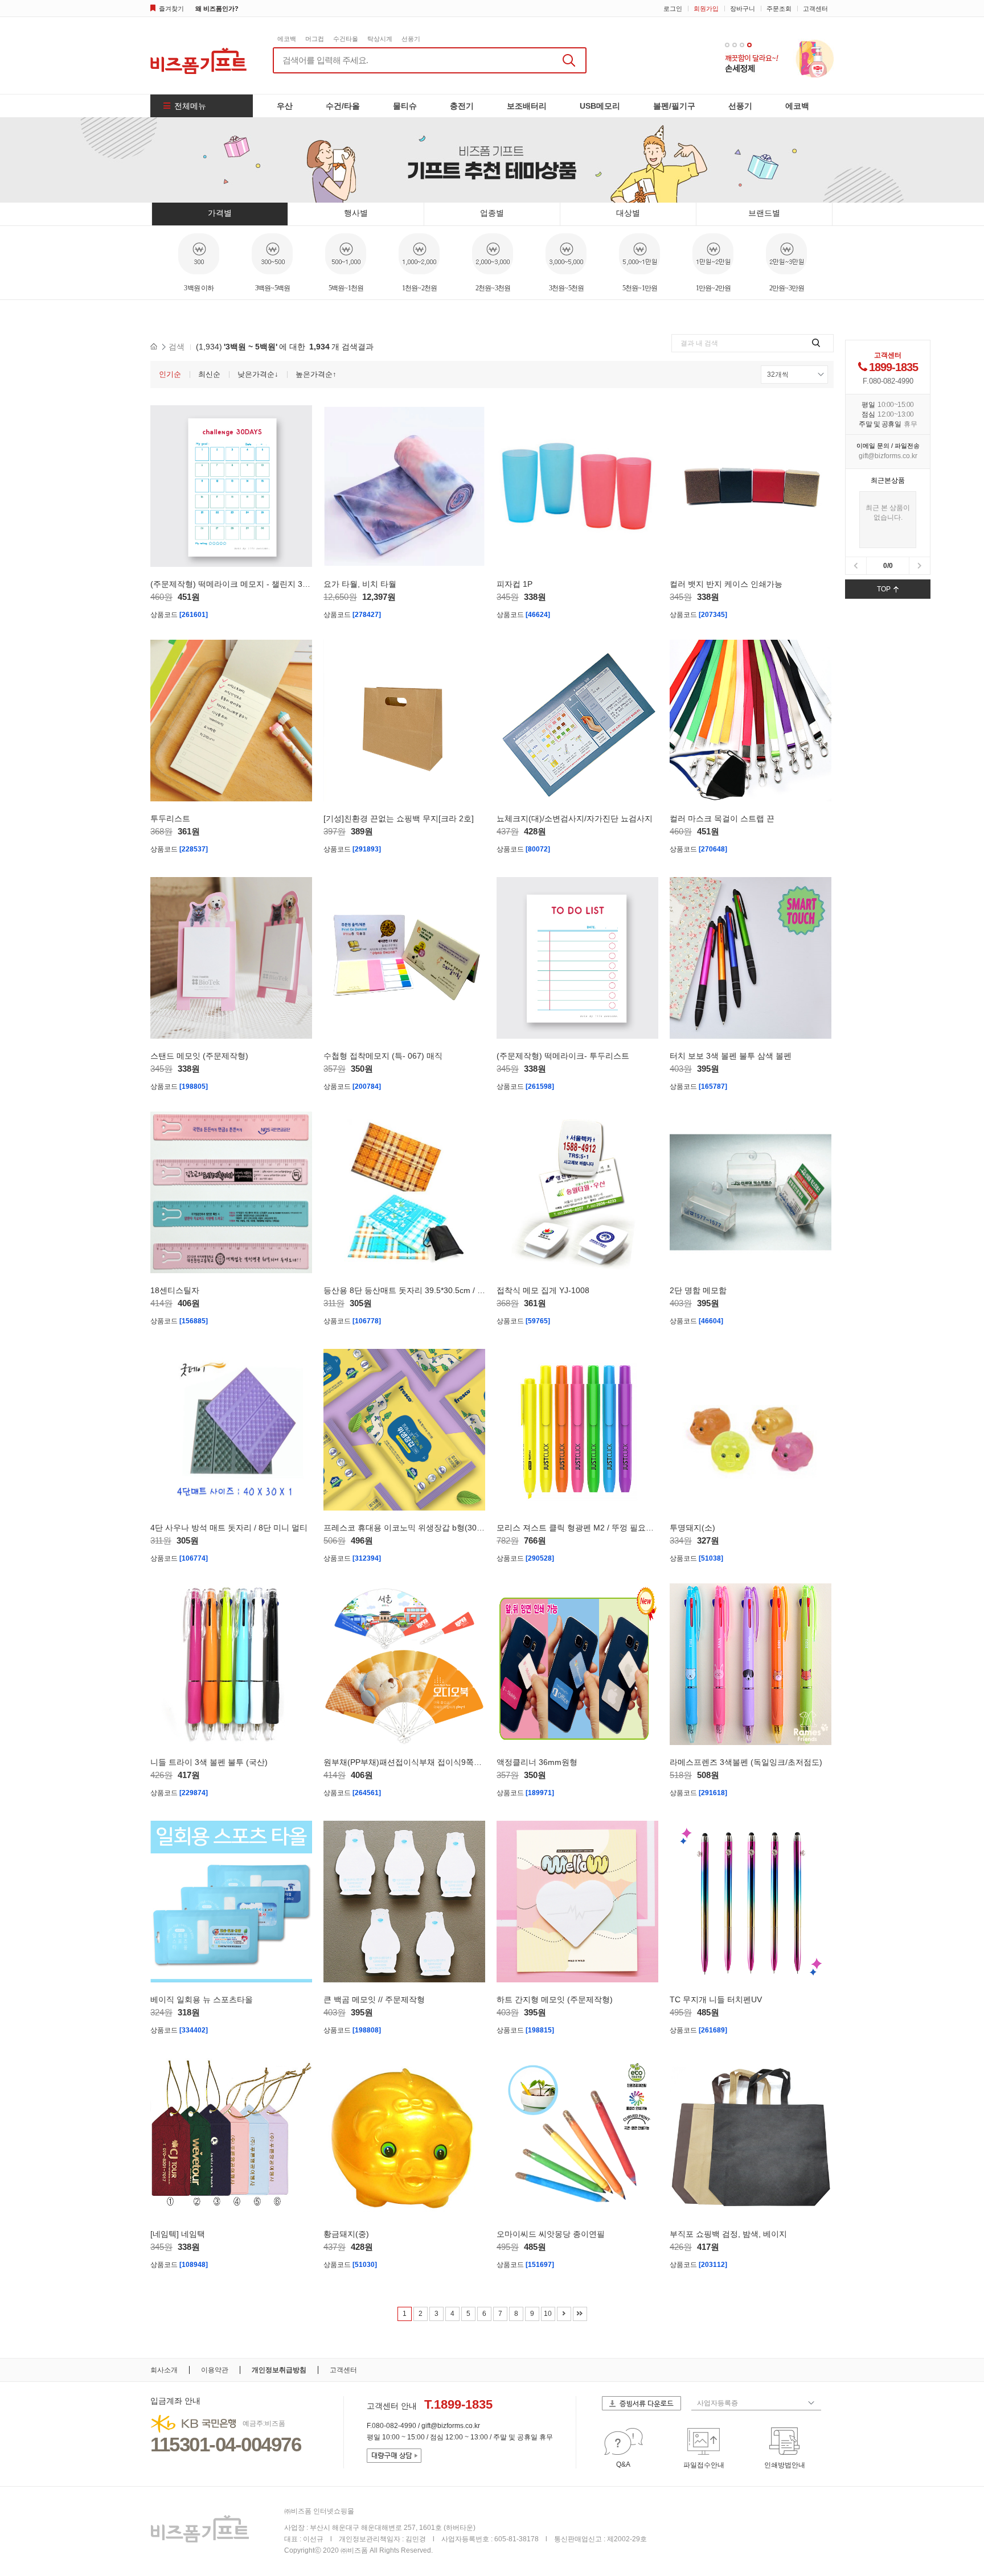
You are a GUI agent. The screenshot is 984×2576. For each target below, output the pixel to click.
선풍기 (411, 39)
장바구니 (743, 9)
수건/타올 (343, 106)
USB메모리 (600, 106)
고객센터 (815, 9)
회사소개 (164, 2370)
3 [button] (742, 45)
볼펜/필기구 (674, 106)
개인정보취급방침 (279, 2370)
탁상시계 (380, 39)
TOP (884, 589)
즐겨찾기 (171, 9)
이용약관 (215, 2370)
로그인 (673, 9)
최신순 (209, 374)
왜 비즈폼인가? (217, 9)
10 (548, 2314)
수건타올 (346, 39)
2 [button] (735, 45)
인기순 (170, 374)
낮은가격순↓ (258, 374)
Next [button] (829, 265)
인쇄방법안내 (785, 2465)
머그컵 (315, 39)
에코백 (287, 39)
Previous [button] (155, 265)
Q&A (623, 2464)
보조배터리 (527, 106)
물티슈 (405, 106)
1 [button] (727, 45)
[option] (779, 58)
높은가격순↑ (316, 374)
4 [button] (749, 45)
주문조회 (779, 9)
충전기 (462, 106)
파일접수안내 (704, 2465)
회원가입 (706, 9)
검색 (177, 347)
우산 (285, 106)
